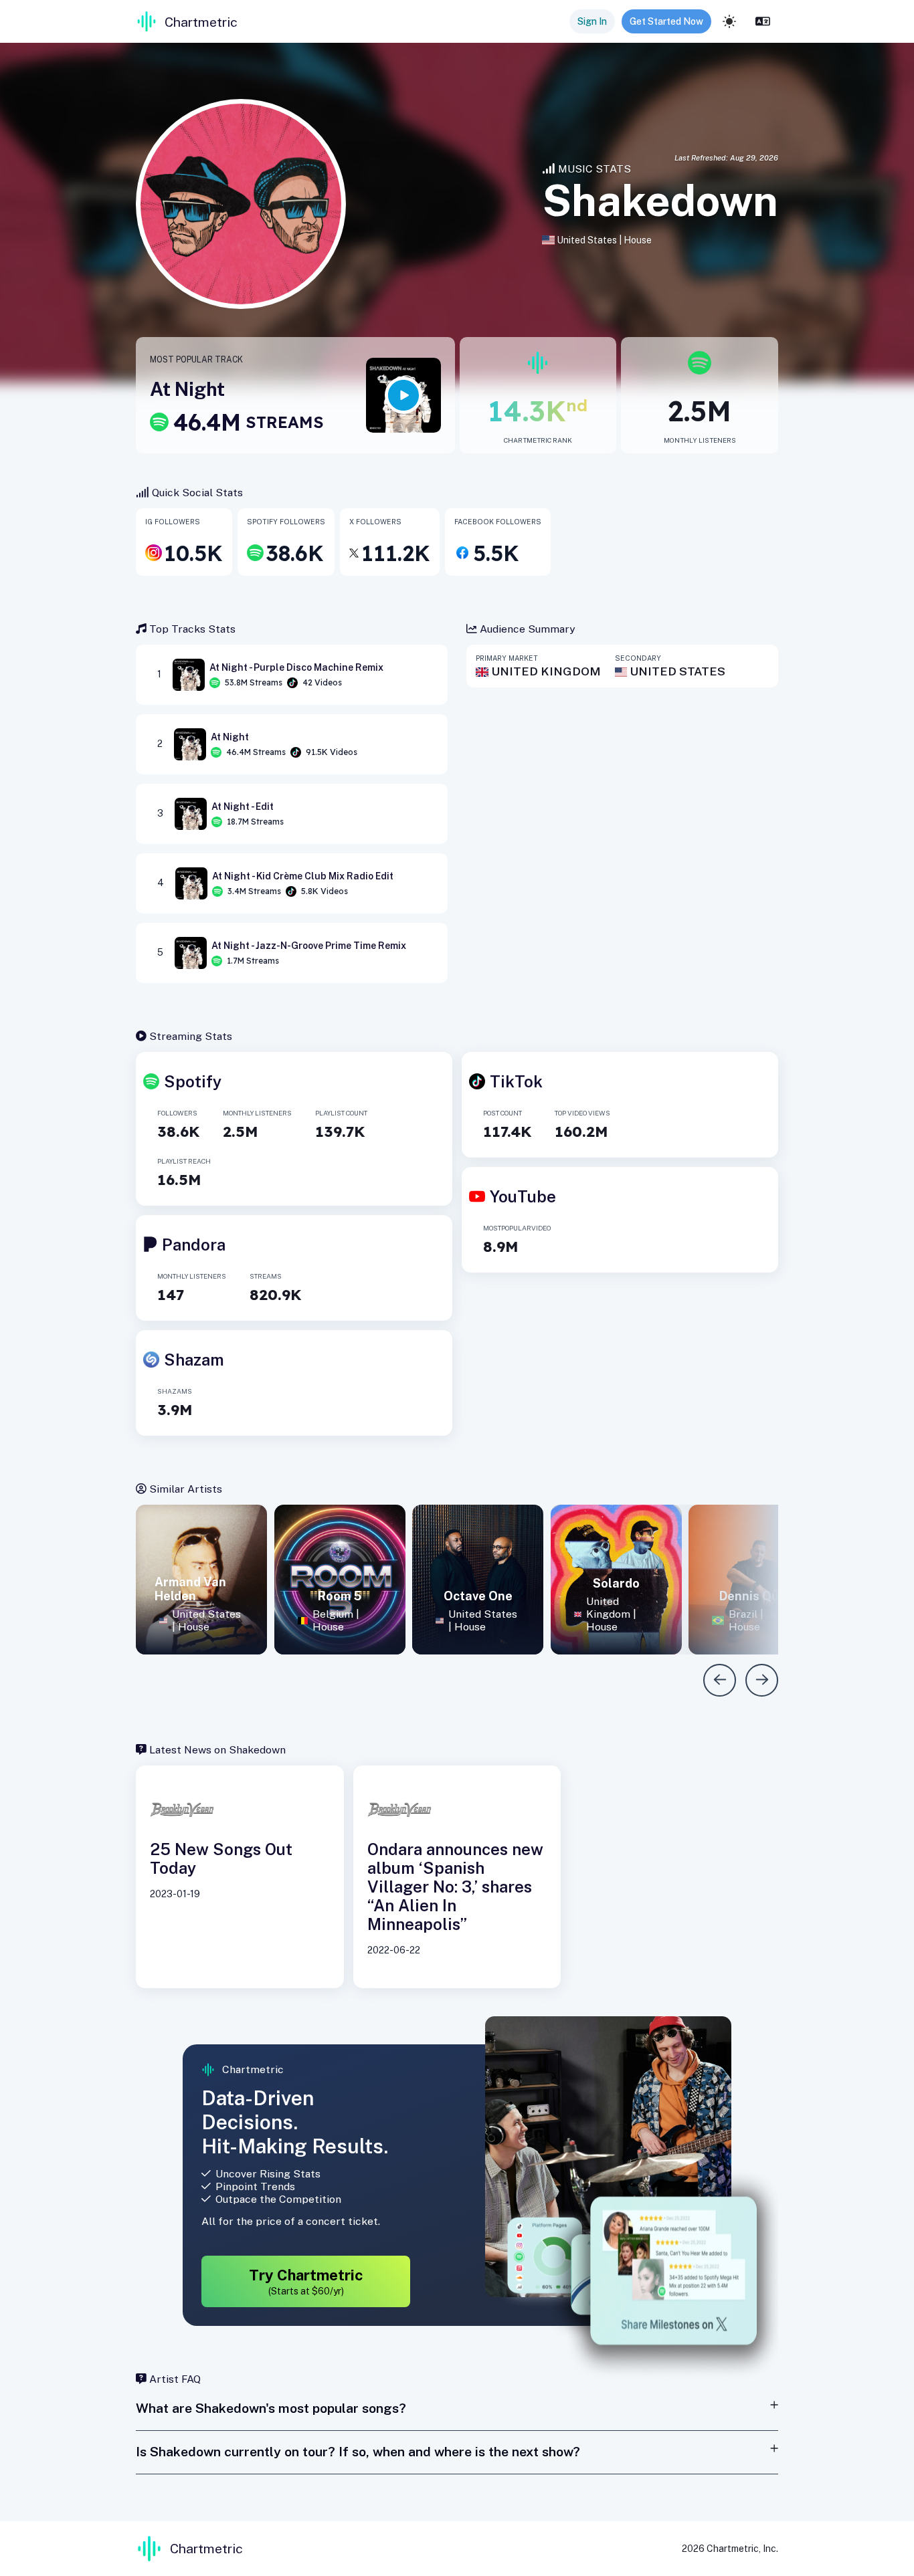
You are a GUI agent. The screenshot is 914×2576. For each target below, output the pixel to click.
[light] (729, 21)
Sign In (592, 21)
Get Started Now (666, 21)
